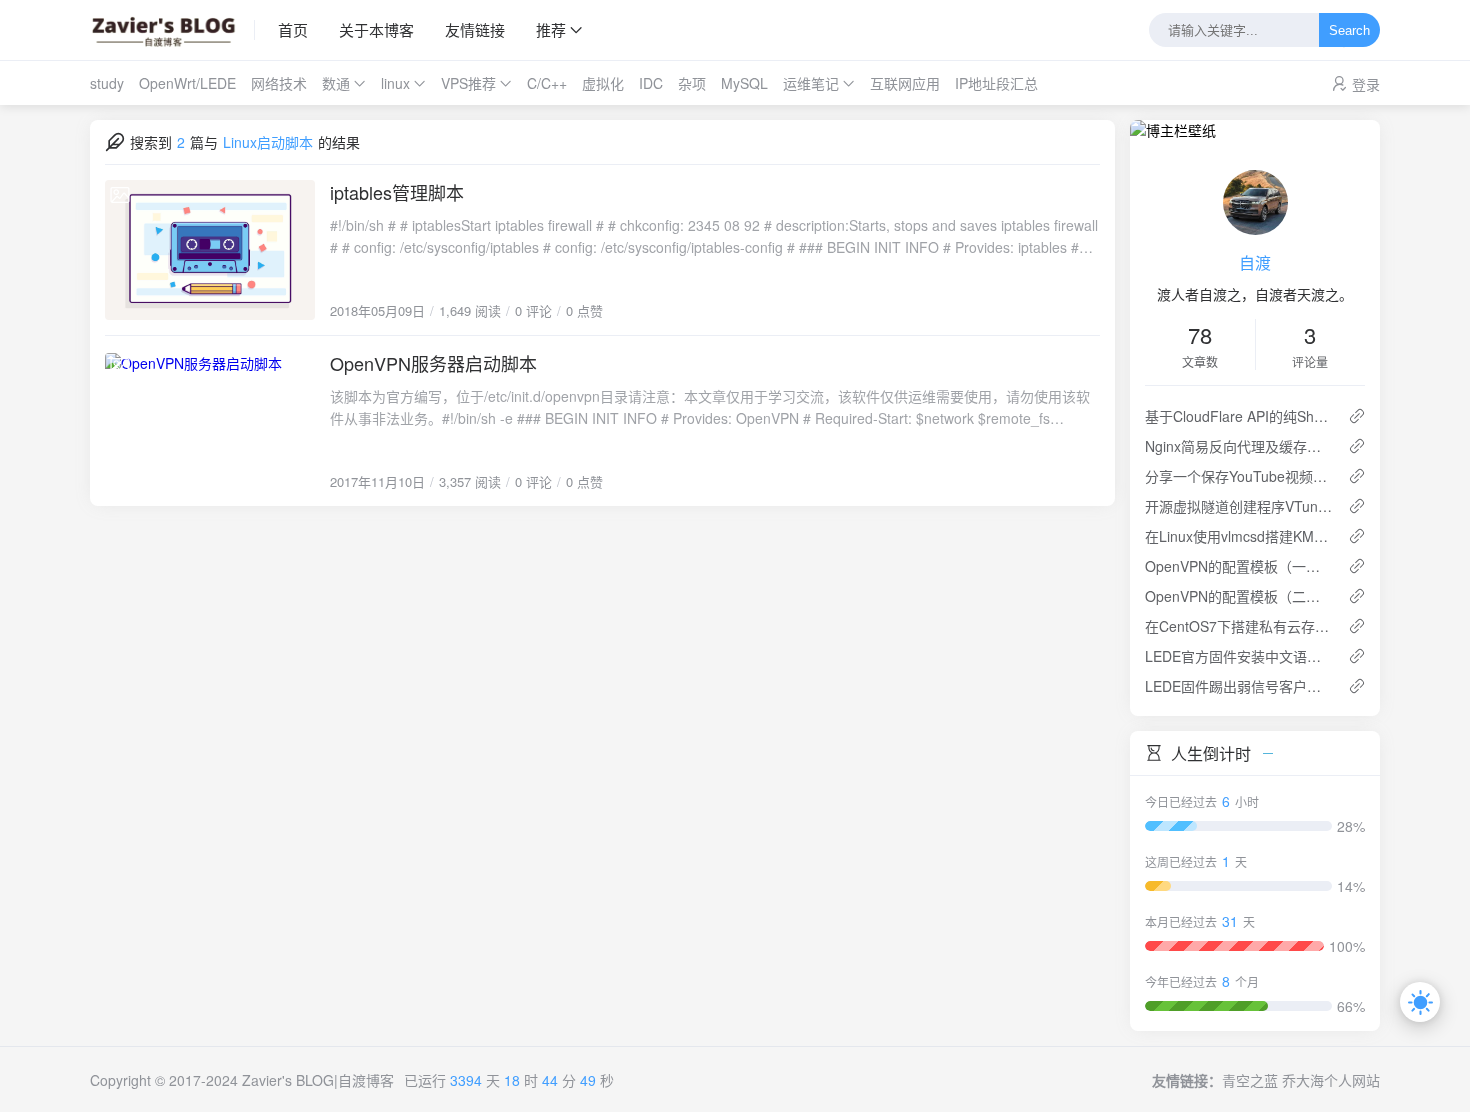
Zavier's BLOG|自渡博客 (318, 1080)
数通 (336, 83)
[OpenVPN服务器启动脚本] (210, 421)
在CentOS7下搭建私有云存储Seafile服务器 (1238, 626)
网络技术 (279, 83)
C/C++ (547, 83)
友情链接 (475, 29)
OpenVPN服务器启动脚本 (433, 363)
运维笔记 (811, 83)
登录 (1366, 84)
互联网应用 (905, 83)
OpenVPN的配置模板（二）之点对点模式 (1238, 596)
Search (1349, 30)
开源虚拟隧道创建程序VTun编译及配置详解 (1238, 506)
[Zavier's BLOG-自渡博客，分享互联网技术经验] (172, 30)
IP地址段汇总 (996, 83)
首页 (293, 29)
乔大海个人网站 (1331, 1080)
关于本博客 (376, 29)
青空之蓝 (1250, 1080)
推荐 (551, 29)
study (107, 83)
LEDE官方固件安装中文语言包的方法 (1238, 656)
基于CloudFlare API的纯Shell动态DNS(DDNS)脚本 (1238, 416)
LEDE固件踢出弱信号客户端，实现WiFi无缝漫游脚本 (1238, 686)
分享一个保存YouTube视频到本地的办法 (1238, 476)
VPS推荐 (468, 83)
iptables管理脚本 (397, 192)
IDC (651, 83)
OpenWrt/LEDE (187, 83)
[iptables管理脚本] (210, 250)
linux (395, 83)
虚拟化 (603, 83)
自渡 (1255, 262)
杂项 (692, 83)
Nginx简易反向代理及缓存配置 (1238, 446)
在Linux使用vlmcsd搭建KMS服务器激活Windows (1238, 536)
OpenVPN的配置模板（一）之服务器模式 (1238, 566)
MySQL (744, 83)
